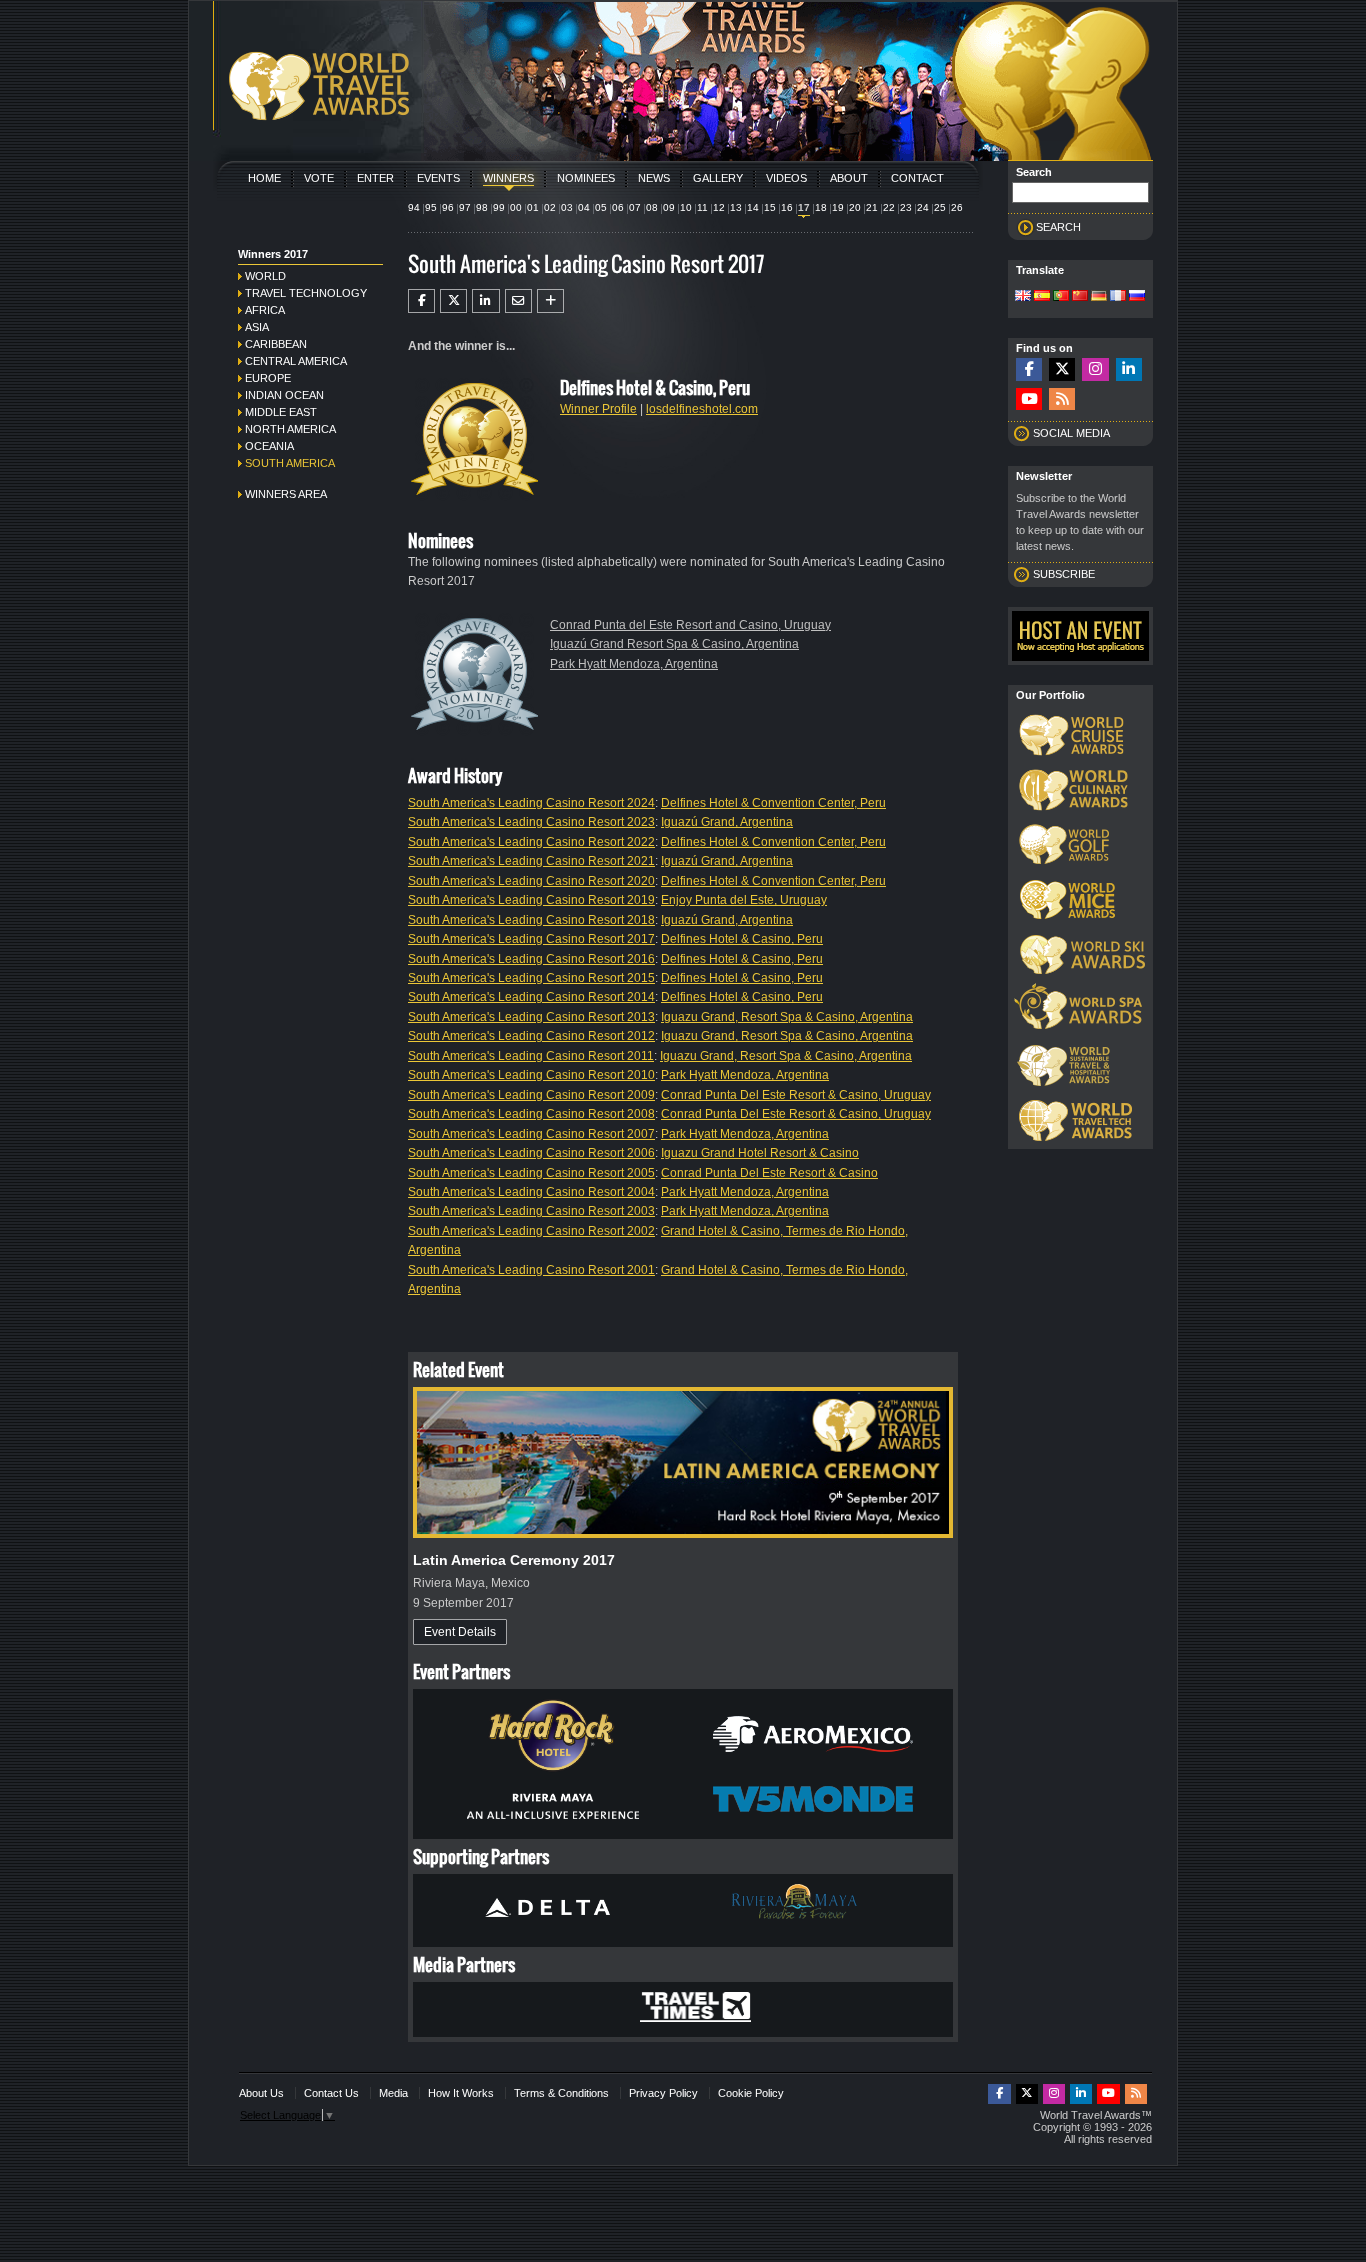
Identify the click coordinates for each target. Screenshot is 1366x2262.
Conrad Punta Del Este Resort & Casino (769, 1173)
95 (431, 207)
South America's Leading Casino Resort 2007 (531, 1134)
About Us (261, 2093)
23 (906, 207)
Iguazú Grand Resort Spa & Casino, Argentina (674, 644)
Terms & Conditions (561, 2093)
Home (264, 178)
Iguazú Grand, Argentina (727, 822)
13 (736, 207)
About (849, 178)
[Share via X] (453, 301)
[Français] (1118, 297)
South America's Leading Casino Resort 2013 (531, 1017)
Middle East (281, 412)
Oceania (269, 446)
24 (923, 207)
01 (533, 207)
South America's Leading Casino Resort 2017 (531, 939)
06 (618, 207)
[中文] (1080, 297)
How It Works (461, 2093)
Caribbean (276, 344)
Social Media (1071, 433)
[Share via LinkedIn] (485, 301)
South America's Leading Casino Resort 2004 (531, 1192)
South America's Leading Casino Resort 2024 (531, 803)
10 (686, 207)
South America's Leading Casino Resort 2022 (531, 842)
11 (702, 207)
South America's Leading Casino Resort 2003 (531, 1211)
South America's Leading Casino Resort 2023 (531, 822)
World (265, 276)
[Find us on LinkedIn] (1129, 369)
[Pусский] (1137, 297)
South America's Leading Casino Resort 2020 (531, 881)
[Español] (1042, 297)
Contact (917, 178)
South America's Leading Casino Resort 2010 (531, 1075)
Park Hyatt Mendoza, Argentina (634, 664)
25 (940, 207)
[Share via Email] (518, 301)
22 (889, 207)
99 (499, 207)
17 (804, 207)
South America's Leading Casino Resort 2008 (531, 1114)
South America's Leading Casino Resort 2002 (531, 1231)
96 (448, 207)
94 (414, 207)
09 (669, 207)
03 (567, 207)
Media (393, 2093)
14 (753, 207)
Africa (265, 310)
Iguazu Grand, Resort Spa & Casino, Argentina (787, 1017)
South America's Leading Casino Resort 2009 (531, 1095)
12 (719, 207)
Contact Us (331, 2093)
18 (821, 207)
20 (855, 207)
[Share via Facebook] (421, 301)
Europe (268, 378)
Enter (375, 178)
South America (290, 463)
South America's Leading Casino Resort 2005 (531, 1173)
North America (290, 429)
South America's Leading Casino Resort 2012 (531, 1036)
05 (601, 207)
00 (516, 207)
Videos (786, 178)
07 (635, 207)
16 (787, 207)
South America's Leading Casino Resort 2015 (531, 978)
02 (550, 207)
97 (465, 207)
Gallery (718, 178)
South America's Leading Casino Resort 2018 (531, 920)
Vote (319, 178)
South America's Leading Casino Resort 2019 (531, 900)
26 (957, 207)
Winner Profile (598, 409)
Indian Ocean (284, 395)
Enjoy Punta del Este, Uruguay (744, 900)
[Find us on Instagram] (1095, 369)
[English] (1023, 297)
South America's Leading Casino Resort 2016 (531, 959)
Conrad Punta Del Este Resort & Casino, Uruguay (796, 1095)
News (654, 178)
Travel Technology (306, 293)
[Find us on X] (1062, 369)
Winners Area (286, 494)
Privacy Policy (663, 2093)
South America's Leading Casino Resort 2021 (531, 861)
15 (770, 207)
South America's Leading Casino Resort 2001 (531, 1270)
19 (838, 207)
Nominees (586, 178)
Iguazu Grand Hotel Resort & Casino (760, 1153)
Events (438, 178)
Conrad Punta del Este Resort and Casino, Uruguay (690, 625)
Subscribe (1064, 574)
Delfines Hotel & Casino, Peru (742, 939)
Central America (296, 361)
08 (652, 207)
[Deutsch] (1099, 297)
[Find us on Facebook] (1029, 369)
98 (482, 207)
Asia (257, 327)
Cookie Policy (751, 2093)
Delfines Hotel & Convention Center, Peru (773, 803)
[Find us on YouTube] (1029, 399)
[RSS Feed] (1062, 399)
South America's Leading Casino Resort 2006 (531, 1153)
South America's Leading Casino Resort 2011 (531, 1056)
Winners (508, 178)
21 (872, 207)
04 (584, 207)
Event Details (460, 1632)
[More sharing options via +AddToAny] (550, 301)
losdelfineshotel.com (702, 409)
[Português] (1061, 297)
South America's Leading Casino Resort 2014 (531, 997)
